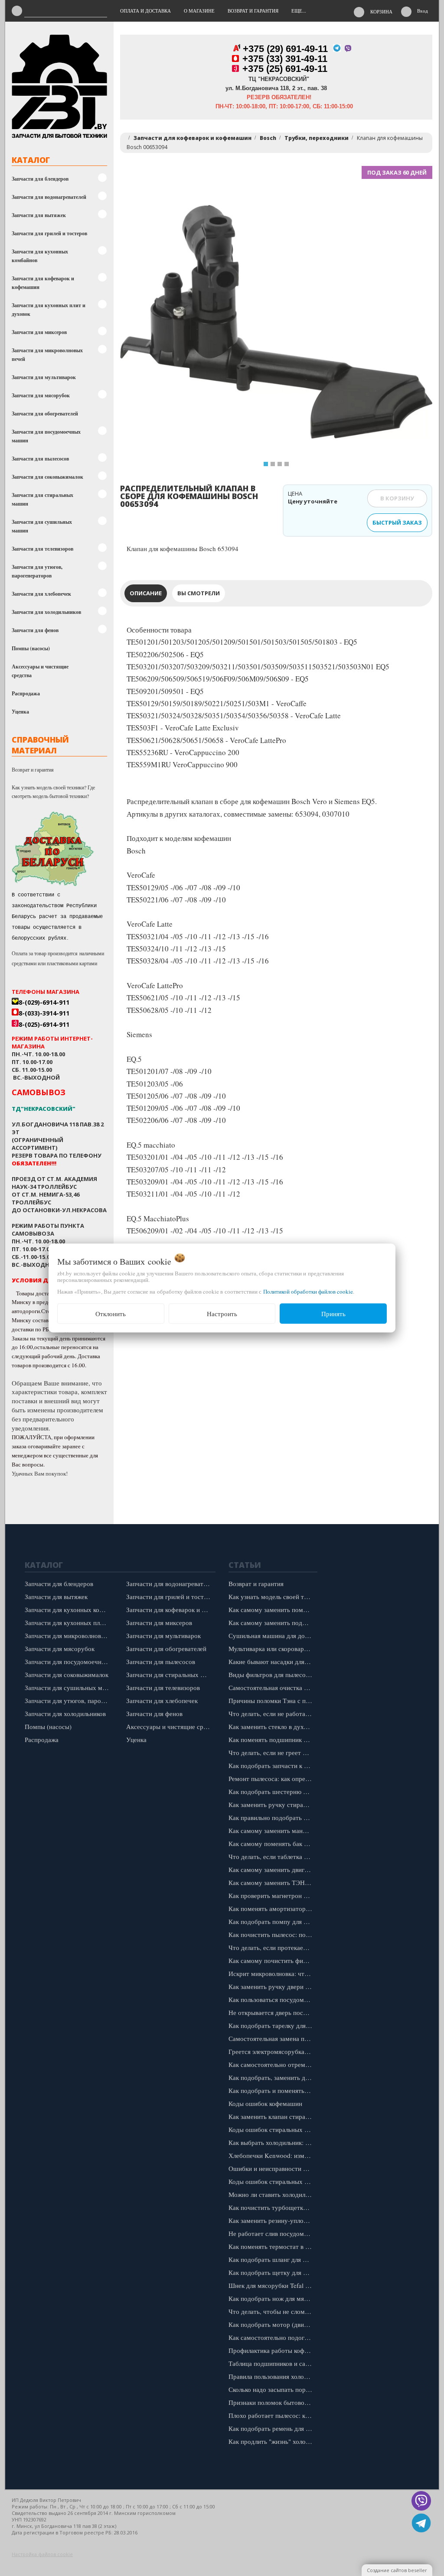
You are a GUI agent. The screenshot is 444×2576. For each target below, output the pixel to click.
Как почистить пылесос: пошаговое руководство (273, 1934)
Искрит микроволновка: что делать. (273, 1973)
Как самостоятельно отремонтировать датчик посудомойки (273, 2064)
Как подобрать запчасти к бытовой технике (273, 1765)
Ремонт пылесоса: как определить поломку (273, 1778)
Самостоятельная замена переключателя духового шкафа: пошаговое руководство (273, 2038)
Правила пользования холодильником (273, 2376)
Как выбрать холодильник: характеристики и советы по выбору (273, 2142)
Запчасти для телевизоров (42, 549)
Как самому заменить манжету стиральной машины (273, 1830)
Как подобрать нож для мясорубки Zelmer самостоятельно (273, 2298)
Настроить (222, 1314)
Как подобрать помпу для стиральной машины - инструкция (273, 1921)
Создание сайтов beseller (397, 2570)
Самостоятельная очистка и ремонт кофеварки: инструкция (273, 1687)
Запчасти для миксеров (39, 332)
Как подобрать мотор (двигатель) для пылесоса (273, 2324)
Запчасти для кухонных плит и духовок (49, 310)
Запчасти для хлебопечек (41, 594)
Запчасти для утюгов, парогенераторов (37, 571)
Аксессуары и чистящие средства (40, 671)
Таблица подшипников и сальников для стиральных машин (273, 2363)
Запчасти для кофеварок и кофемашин (43, 283)
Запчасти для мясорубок (41, 395)
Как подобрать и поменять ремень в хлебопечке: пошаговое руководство (273, 2090)
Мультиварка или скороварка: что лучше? (273, 1648)
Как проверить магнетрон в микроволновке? (273, 1895)
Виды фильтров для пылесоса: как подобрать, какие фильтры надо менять (273, 1674)
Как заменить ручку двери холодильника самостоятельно (273, 1986)
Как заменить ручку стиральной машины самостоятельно (273, 1804)
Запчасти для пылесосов (40, 459)
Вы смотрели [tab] (199, 593)
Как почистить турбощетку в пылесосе (273, 2207)
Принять (333, 1314)
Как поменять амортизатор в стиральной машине (273, 1908)
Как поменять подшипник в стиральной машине (273, 1739)
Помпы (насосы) (31, 648)
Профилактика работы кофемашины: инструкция (273, 2350)
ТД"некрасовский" (44, 1109)
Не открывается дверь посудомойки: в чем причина (273, 2012)
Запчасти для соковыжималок (47, 477)
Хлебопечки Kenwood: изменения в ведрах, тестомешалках (273, 2155)
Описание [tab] (146, 593)
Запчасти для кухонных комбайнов (40, 256)
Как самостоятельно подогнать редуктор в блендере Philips (273, 2337)
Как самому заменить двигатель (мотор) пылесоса (273, 1869)
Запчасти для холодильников (46, 612)
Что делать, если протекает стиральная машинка (273, 1947)
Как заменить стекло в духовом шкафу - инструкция (273, 1726)
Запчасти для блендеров (40, 179)
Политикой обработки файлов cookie (308, 1291)
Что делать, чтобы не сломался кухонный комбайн (273, 2311)
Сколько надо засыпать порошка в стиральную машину (273, 2389)
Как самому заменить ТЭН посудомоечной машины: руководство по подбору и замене (273, 1882)
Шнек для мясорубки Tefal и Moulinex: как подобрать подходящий (273, 2285)
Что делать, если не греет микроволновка (273, 1752)
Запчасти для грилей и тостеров (49, 233)
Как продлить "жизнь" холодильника (273, 2441)
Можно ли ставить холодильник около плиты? (273, 2194)
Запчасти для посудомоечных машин (46, 436)
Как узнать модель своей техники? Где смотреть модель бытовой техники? (53, 792)
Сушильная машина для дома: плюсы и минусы (273, 1635)
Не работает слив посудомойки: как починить (273, 2233)
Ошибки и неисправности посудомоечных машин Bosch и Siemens (273, 2168)
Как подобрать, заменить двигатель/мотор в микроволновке (273, 2077)
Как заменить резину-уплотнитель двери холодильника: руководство (273, 2220)
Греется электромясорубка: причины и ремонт (273, 2051)
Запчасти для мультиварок (44, 377)
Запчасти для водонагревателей (49, 197)
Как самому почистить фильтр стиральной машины (273, 1960)
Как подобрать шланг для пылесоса (273, 2259)
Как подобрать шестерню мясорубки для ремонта (273, 1791)
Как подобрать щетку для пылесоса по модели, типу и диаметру (273, 2272)
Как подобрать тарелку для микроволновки (273, 2025)
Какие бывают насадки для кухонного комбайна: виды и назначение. (273, 1661)
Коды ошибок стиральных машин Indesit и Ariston (273, 2181)
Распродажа (26, 693)
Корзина (381, 11)
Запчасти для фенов (35, 630)
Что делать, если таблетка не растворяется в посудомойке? (273, 1856)
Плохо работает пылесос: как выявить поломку (273, 2415)
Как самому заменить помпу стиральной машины (273, 1609)
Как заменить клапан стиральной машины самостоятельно (273, 2116)
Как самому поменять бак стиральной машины (273, 1843)
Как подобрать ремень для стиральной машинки (273, 2428)
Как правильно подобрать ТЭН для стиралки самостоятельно (273, 1817)
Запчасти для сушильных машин (42, 526)
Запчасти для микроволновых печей (47, 355)
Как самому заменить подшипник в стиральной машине (273, 1622)
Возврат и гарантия (33, 769)
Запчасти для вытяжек (39, 215)
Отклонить (111, 1314)
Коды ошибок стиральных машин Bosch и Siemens (273, 2129)
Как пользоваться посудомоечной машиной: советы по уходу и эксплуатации (273, 1999)
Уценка (20, 712)
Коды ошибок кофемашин (265, 2103)
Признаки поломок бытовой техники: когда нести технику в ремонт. (273, 2402)
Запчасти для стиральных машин (42, 499)
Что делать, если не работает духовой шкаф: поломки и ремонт (273, 1713)
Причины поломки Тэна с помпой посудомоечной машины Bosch (273, 1700)
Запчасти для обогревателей (45, 414)
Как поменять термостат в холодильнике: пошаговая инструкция (273, 2246)
